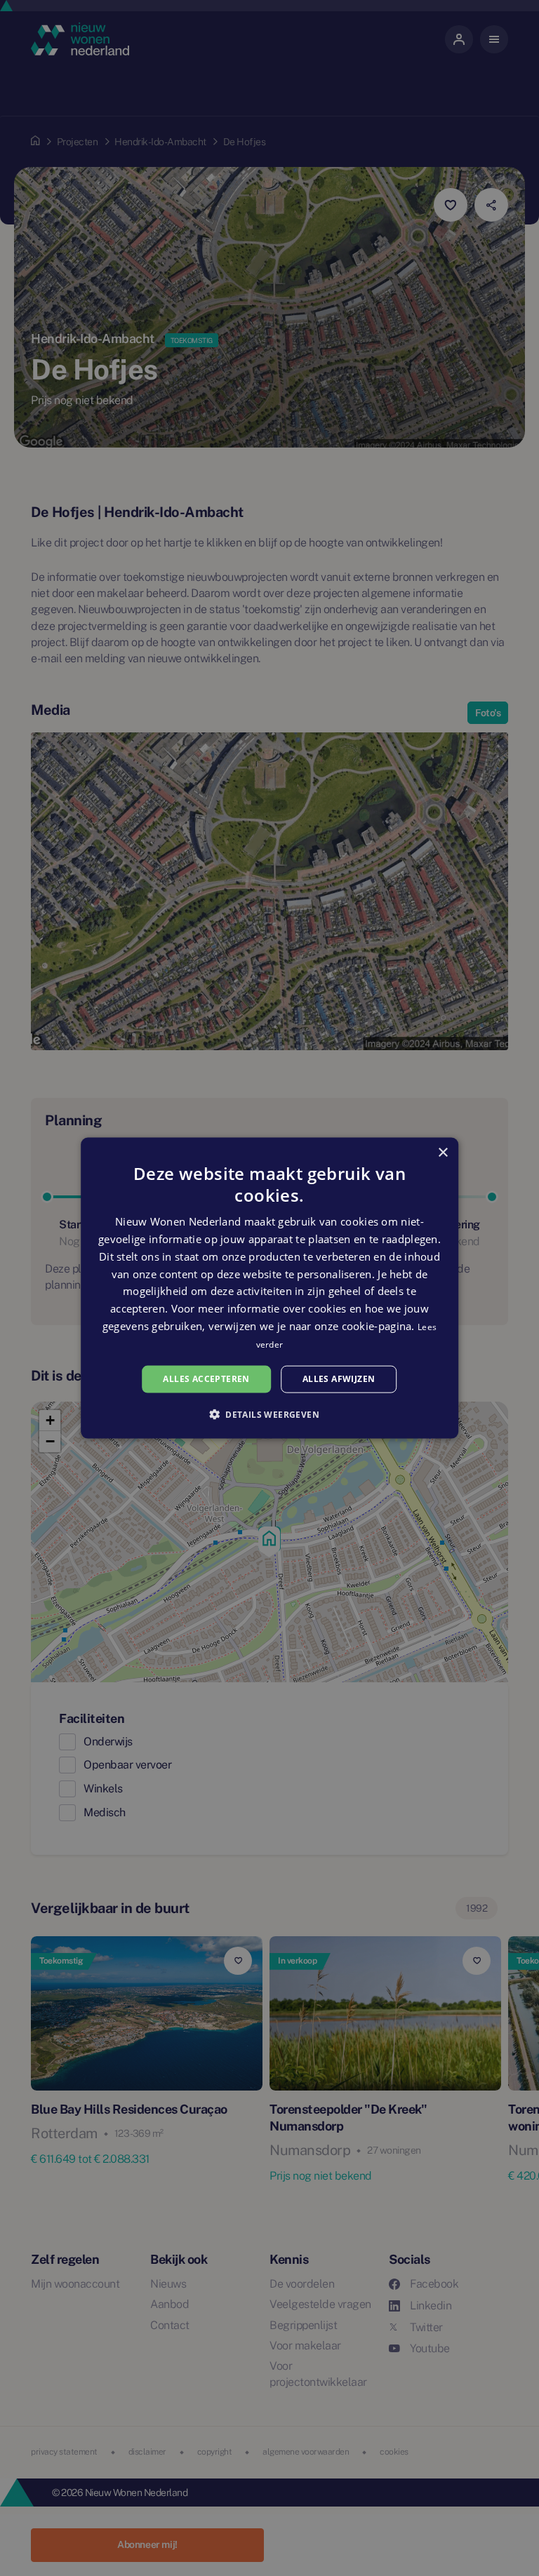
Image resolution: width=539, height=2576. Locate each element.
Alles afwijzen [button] (339, 1379)
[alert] (269, 1288)
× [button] (442, 1153)
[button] (269, 1414)
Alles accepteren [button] (206, 1379)
